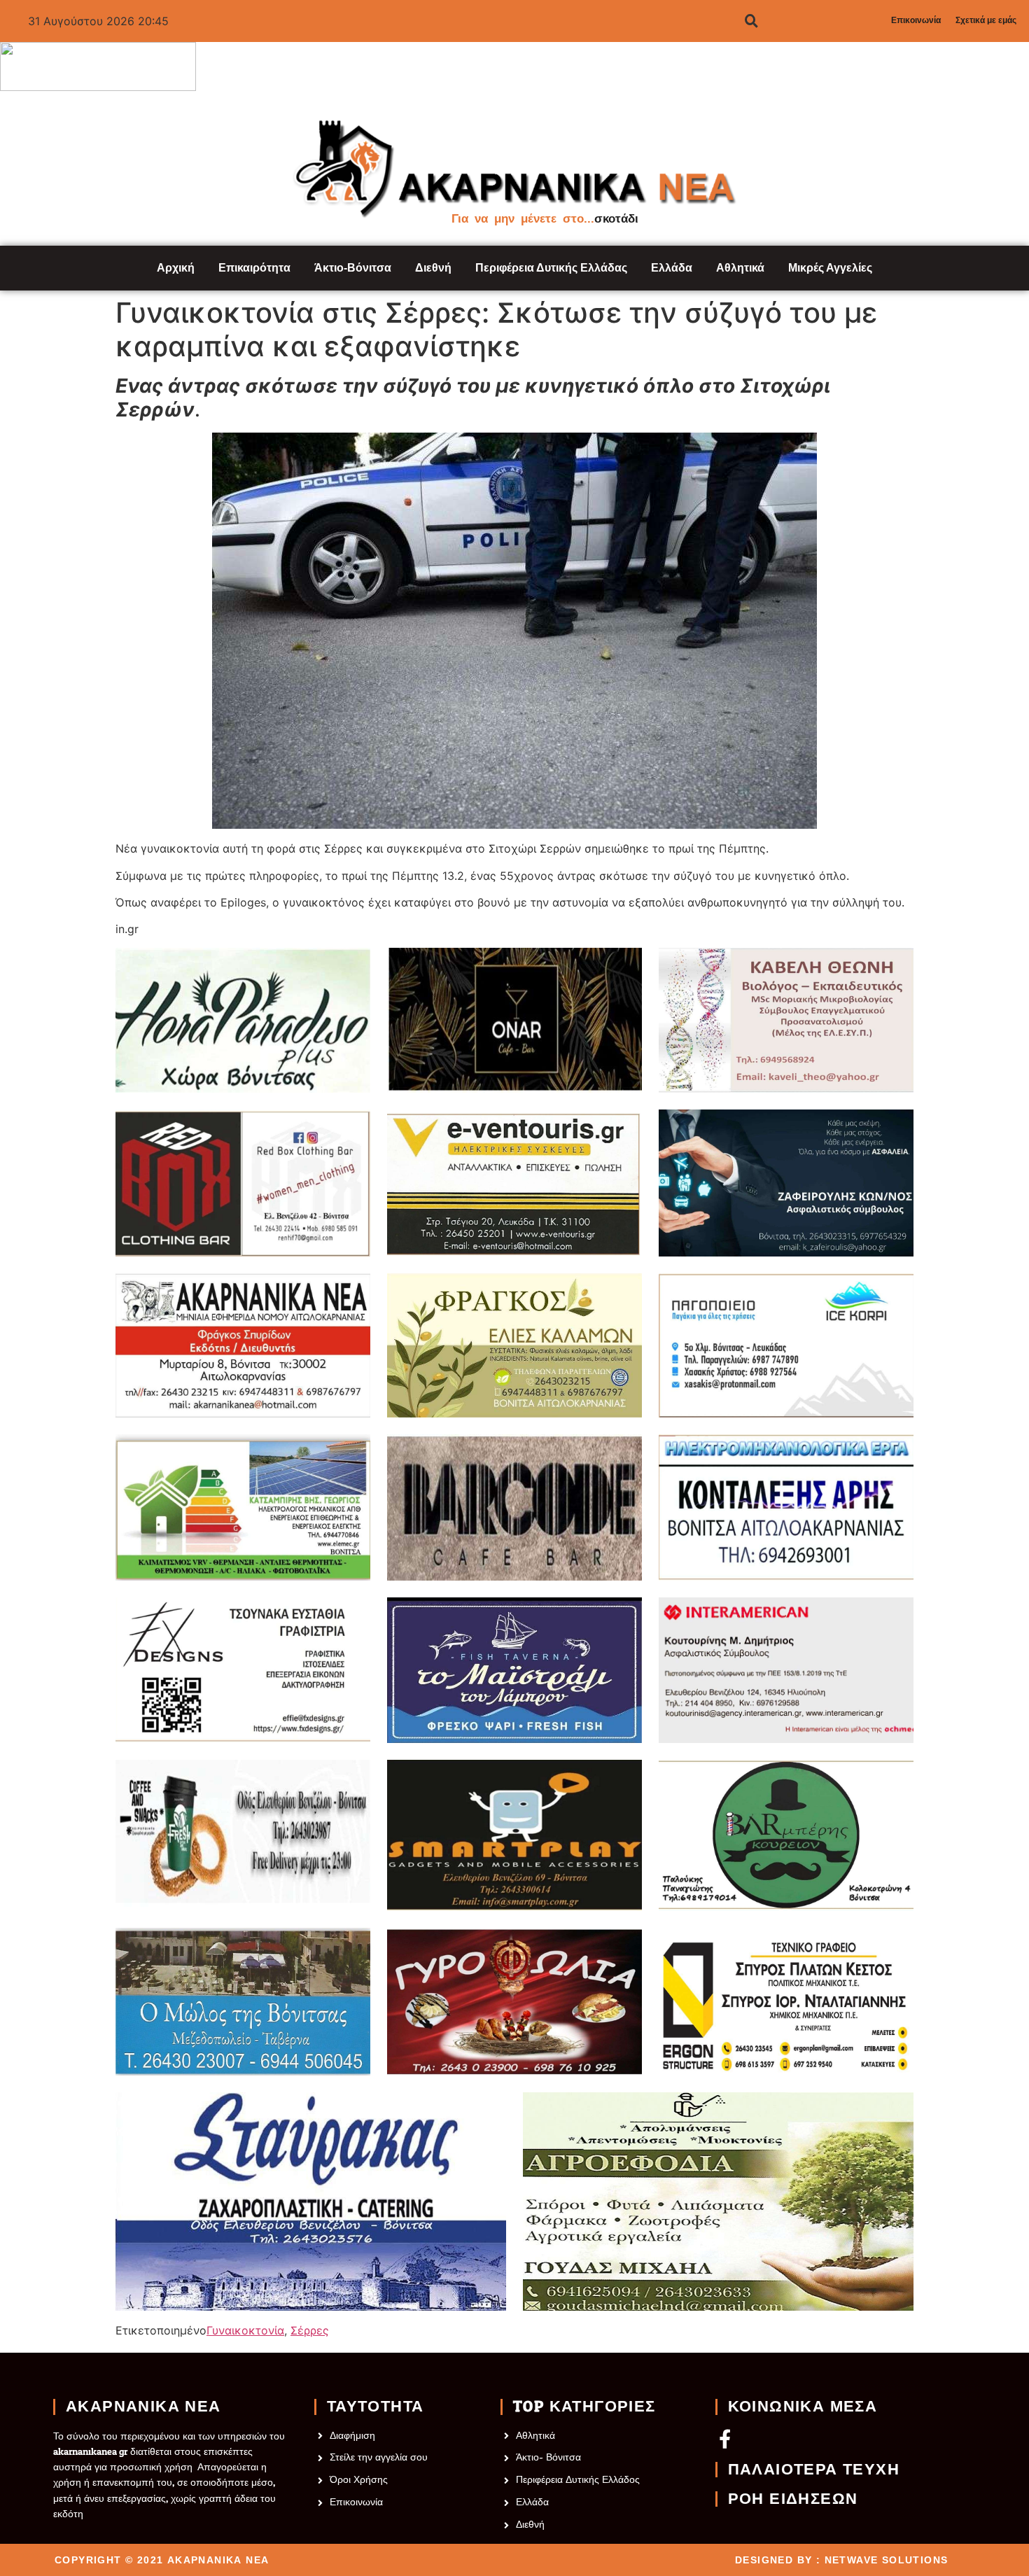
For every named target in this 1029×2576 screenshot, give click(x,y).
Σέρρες (310, 2330)
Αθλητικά (740, 268)
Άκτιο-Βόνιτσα (353, 268)
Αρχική (176, 268)
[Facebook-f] (725, 2438)
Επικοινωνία (916, 20)
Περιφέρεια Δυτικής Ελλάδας (551, 268)
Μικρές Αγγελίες (830, 268)
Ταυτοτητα (376, 2407)
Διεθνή (433, 268)
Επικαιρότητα (254, 268)
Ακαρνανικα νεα (143, 2407)
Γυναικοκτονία (245, 2330)
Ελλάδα (672, 268)
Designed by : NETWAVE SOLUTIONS (841, 2560)
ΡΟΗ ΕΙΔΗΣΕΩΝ (793, 2499)
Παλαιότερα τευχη (814, 2470)
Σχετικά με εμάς (986, 20)
